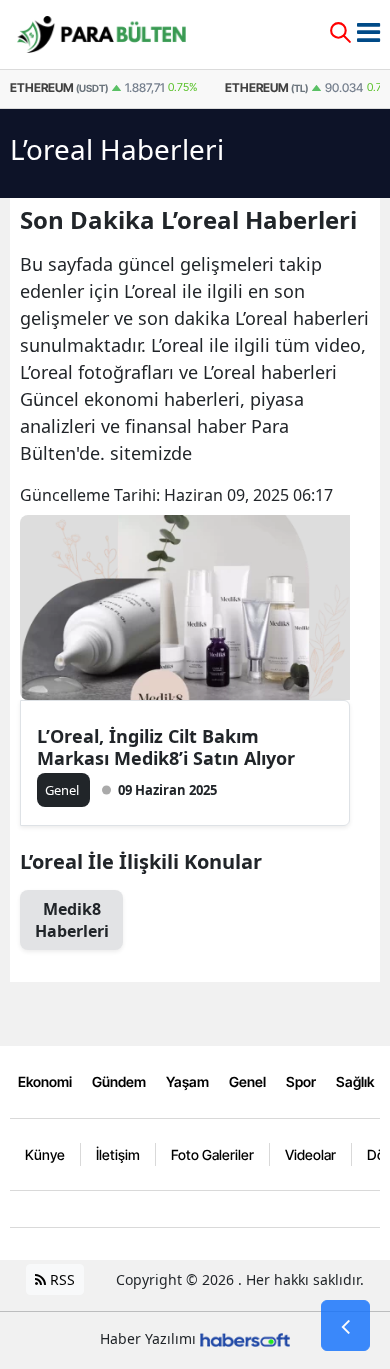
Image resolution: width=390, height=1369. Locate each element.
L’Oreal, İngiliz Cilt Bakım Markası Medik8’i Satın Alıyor (166, 747)
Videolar (310, 1154)
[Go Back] (345, 1326)
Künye (45, 1154)
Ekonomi (45, 1081)
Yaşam (187, 1081)
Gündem (119, 1081)
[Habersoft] (245, 1338)
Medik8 (72, 920)
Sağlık (355, 1081)
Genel (247, 1081)
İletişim (118, 1154)
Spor (301, 1081)
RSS (60, 1279)
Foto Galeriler (212, 1154)
